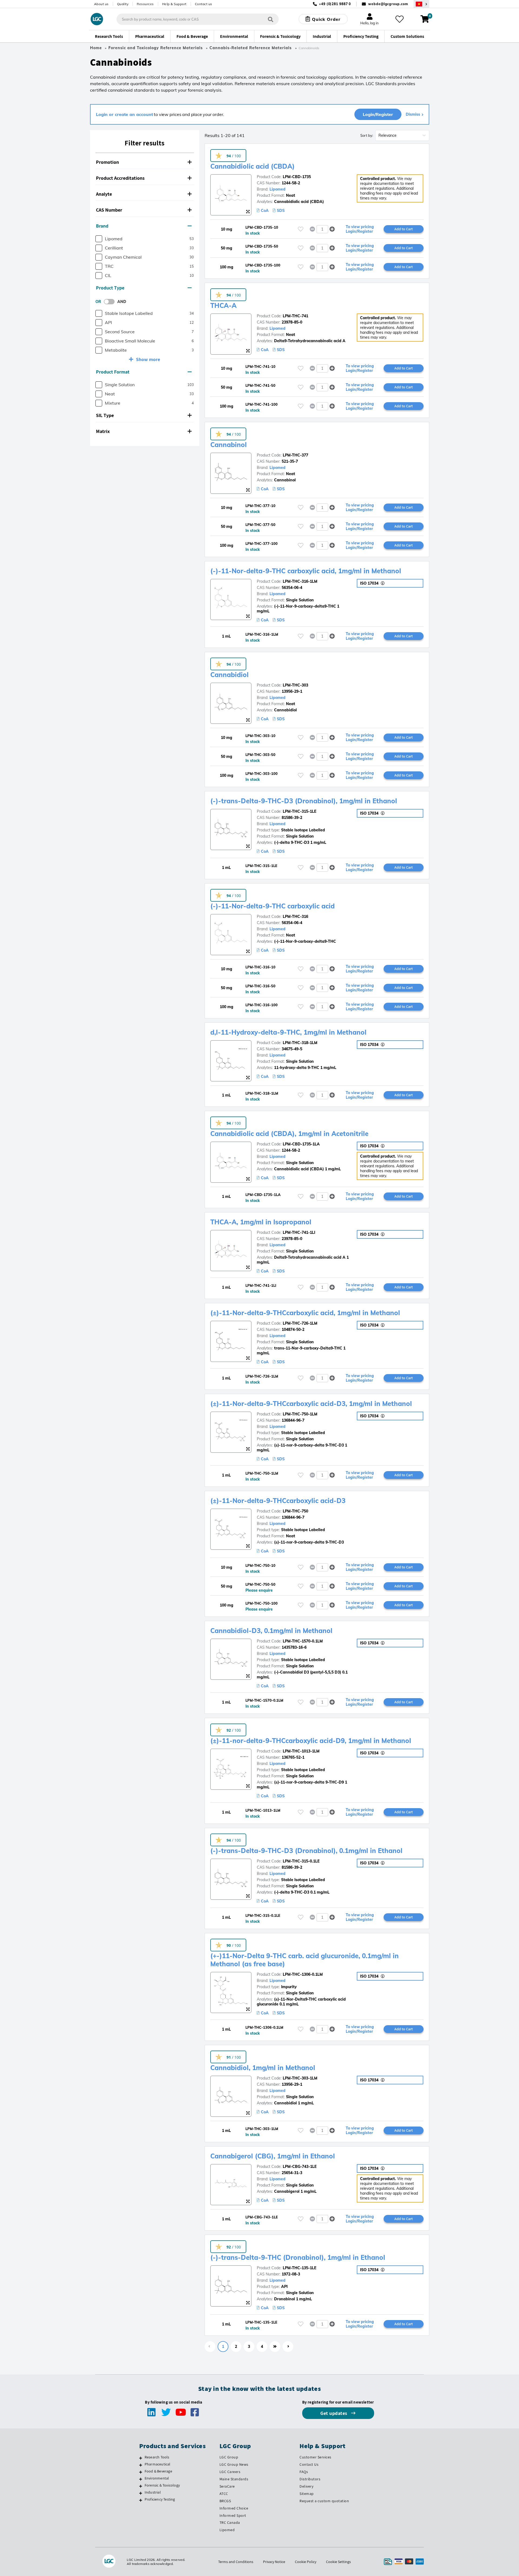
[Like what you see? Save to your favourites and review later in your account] (400, 19)
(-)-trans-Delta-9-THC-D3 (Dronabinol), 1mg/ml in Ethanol (304, 801)
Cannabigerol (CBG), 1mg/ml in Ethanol (273, 2156)
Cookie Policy (306, 2562)
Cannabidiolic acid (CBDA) (252, 166)
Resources (145, 4)
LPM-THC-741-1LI (299, 1232)
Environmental (157, 2478)
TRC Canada (230, 2522)
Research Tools (157, 2457)
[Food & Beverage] (141, 2472)
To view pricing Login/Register (360, 229)
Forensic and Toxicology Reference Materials (156, 48)
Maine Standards (234, 2479)
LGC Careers (230, 2472)
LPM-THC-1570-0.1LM (303, 1641)
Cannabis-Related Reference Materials (251, 48)
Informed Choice (234, 2508)
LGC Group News (234, 2464)
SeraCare (227, 2486)
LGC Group (229, 2457)
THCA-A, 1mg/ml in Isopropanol (261, 1222)
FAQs (304, 2472)
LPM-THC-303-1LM (300, 2078)
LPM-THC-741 (295, 316)
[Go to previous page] (210, 2347)
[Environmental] (141, 2479)
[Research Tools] (141, 2458)
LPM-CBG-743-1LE (300, 2167)
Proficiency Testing (160, 2499)
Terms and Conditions (236, 2562)
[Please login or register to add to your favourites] (301, 229)
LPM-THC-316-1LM (300, 581)
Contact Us (309, 2464)
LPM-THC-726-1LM (300, 1323)
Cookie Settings (338, 2562)
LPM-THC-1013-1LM (301, 1751)
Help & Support (174, 4)
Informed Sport (233, 2515)
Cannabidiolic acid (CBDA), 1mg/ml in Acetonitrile (289, 1134)
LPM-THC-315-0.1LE (301, 1861)
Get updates (334, 2413)
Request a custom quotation (324, 2501)
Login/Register (378, 114)
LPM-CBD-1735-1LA (301, 1144)
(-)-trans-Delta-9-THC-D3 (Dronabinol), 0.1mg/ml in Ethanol (306, 1851)
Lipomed (277, 189)
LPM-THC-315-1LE (300, 811)
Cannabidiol (229, 675)
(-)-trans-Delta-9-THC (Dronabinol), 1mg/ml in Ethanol (298, 2257)
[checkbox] (99, 239)
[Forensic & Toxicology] (141, 2486)
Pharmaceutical (158, 2464)
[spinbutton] (322, 229)
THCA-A (223, 305)
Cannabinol (229, 445)
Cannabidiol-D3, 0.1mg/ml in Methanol (271, 1631)
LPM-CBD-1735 (297, 177)
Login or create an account (124, 114)
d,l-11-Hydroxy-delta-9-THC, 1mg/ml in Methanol (288, 1032)
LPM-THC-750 (295, 1511)
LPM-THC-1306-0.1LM (303, 1974)
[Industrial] (141, 2493)
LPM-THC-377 (295, 455)
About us (101, 4)
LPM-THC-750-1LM (300, 1414)
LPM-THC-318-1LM (300, 1043)
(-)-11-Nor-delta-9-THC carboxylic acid (272, 906)
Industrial (153, 2492)
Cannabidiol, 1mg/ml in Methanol (263, 2068)
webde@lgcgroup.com (388, 4)
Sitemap (307, 2494)
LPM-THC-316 (295, 917)
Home (96, 48)
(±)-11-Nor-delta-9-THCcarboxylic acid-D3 (278, 1501)
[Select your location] (421, 4)
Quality (123, 4)
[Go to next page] (288, 2347)
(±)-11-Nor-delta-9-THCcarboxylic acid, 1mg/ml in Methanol (305, 1313)
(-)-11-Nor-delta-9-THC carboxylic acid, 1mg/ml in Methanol (306, 571)
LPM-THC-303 (295, 685)
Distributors (310, 2479)
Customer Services (315, 2457)
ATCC (224, 2494)
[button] (145, 162)
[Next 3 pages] (275, 2347)
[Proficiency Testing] (141, 2500)
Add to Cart (404, 229)
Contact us (204, 4)
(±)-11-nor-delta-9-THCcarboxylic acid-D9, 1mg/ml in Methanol (311, 1741)
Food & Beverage (158, 2471)
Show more (148, 359)
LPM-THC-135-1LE (300, 2268)
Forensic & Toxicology (162, 2485)
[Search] (271, 19)
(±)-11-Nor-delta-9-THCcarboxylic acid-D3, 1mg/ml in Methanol (311, 1404)
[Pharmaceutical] (141, 2465)
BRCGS (225, 2501)
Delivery (306, 2486)
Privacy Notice (274, 2562)
